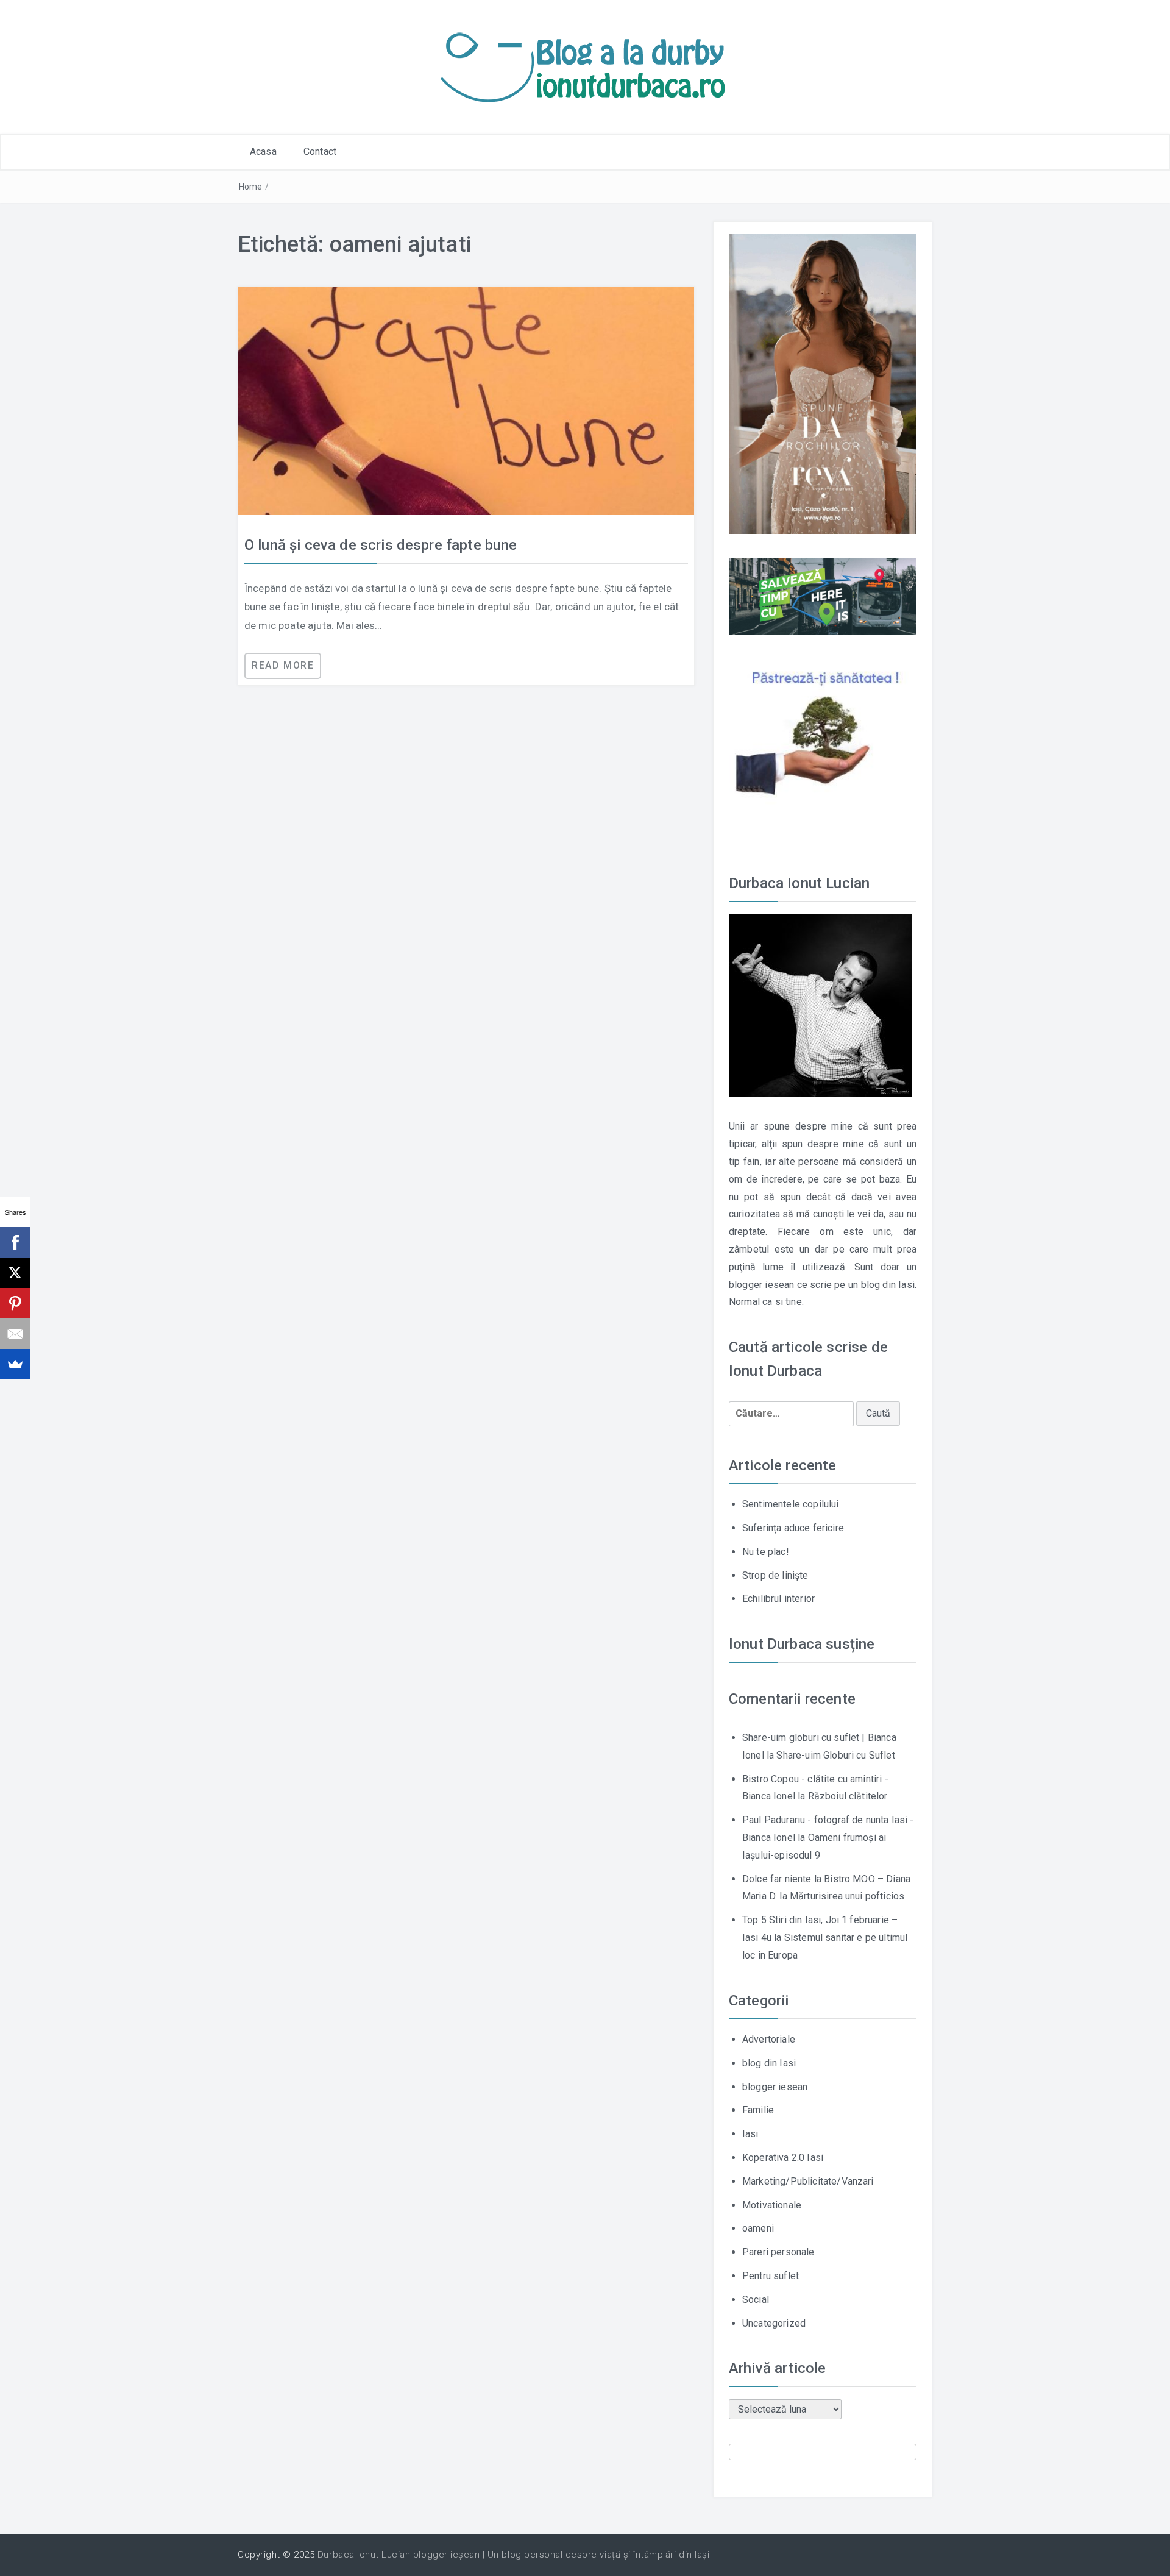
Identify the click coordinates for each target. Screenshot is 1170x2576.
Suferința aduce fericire (793, 1528)
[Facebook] (15, 1242)
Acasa (263, 151)
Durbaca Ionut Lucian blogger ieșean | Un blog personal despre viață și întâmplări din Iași (513, 2555)
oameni (758, 2228)
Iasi (750, 2134)
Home (251, 187)
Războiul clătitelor (848, 1796)
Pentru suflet (771, 2276)
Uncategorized (774, 2323)
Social (756, 2300)
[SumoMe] (15, 1364)
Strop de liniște (775, 1575)
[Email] (15, 1334)
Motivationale (772, 2205)
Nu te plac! (766, 1552)
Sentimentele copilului (791, 1504)
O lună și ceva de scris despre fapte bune (381, 545)
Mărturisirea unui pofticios (847, 1896)
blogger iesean (775, 2087)
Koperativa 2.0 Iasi (783, 2158)
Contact (320, 151)
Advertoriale (769, 2039)
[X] (15, 1273)
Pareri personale (778, 2252)
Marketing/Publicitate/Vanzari (808, 2181)
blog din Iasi (769, 2063)
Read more (283, 665)
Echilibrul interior (778, 1599)
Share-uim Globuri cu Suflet (835, 1755)
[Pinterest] (15, 1303)
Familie (758, 2110)
